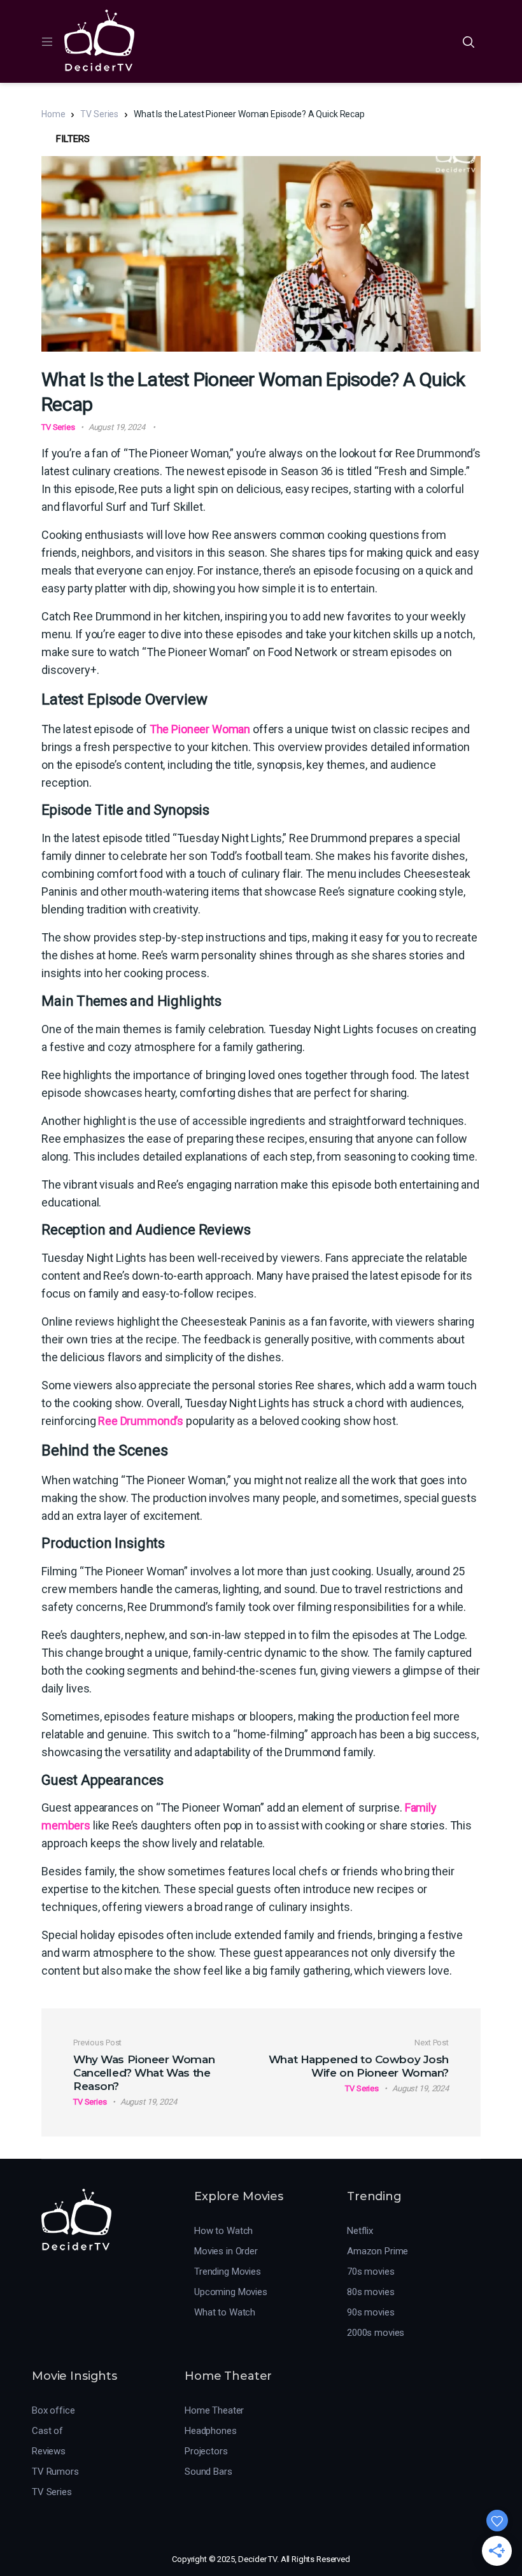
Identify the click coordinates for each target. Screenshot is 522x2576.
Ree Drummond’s (142, 1421)
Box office (53, 2410)
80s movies (371, 2292)
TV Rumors (55, 2472)
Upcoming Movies (231, 2292)
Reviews (49, 2451)
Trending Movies (228, 2272)
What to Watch (225, 2312)
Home (53, 114)
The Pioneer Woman (200, 729)
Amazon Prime (377, 2251)
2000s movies (376, 2333)
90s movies (371, 2312)
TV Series (99, 114)
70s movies (371, 2272)
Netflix (360, 2231)
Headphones (211, 2431)
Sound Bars (208, 2472)
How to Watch (223, 2231)
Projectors (206, 2451)
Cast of (47, 2431)
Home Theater (214, 2410)
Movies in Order (226, 2251)
